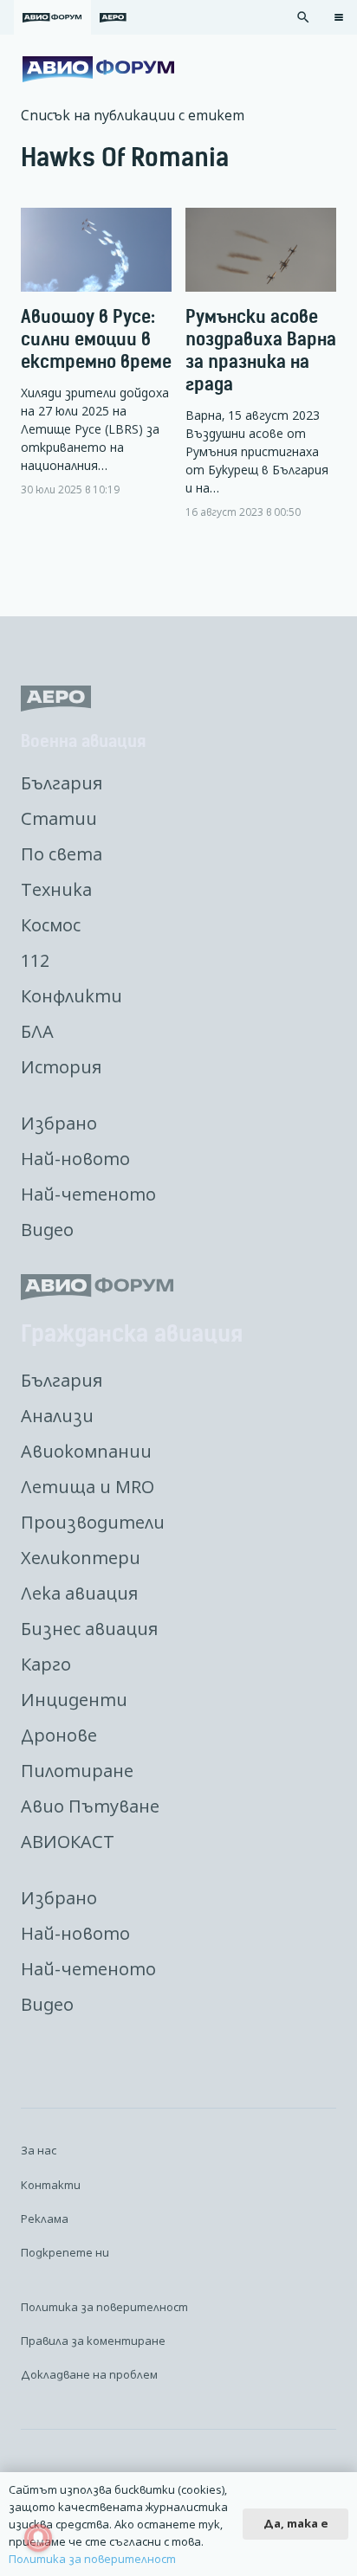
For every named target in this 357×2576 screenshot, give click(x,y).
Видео (47, 1230)
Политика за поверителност (104, 2307)
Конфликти (71, 996)
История (61, 1067)
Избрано (59, 1123)
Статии (59, 818)
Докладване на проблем (89, 2374)
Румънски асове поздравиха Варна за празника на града (261, 350)
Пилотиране (77, 1771)
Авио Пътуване (90, 1806)
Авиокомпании (86, 1451)
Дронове (59, 1735)
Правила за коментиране (93, 2341)
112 (35, 960)
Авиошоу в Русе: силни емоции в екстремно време (96, 339)
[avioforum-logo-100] (98, 69)
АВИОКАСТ (68, 1842)
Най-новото (75, 1159)
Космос (51, 925)
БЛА (37, 1031)
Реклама (45, 2219)
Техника (56, 889)
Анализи (57, 1416)
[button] (303, 17)
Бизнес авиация (89, 1629)
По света (62, 854)
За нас (39, 2150)
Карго (46, 1664)
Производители (93, 1522)
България (62, 783)
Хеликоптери (81, 1558)
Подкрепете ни (65, 2252)
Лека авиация (79, 1593)
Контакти (51, 2185)
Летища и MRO (88, 1487)
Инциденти (74, 1700)
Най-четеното (88, 1194)
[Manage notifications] (38, 2538)
